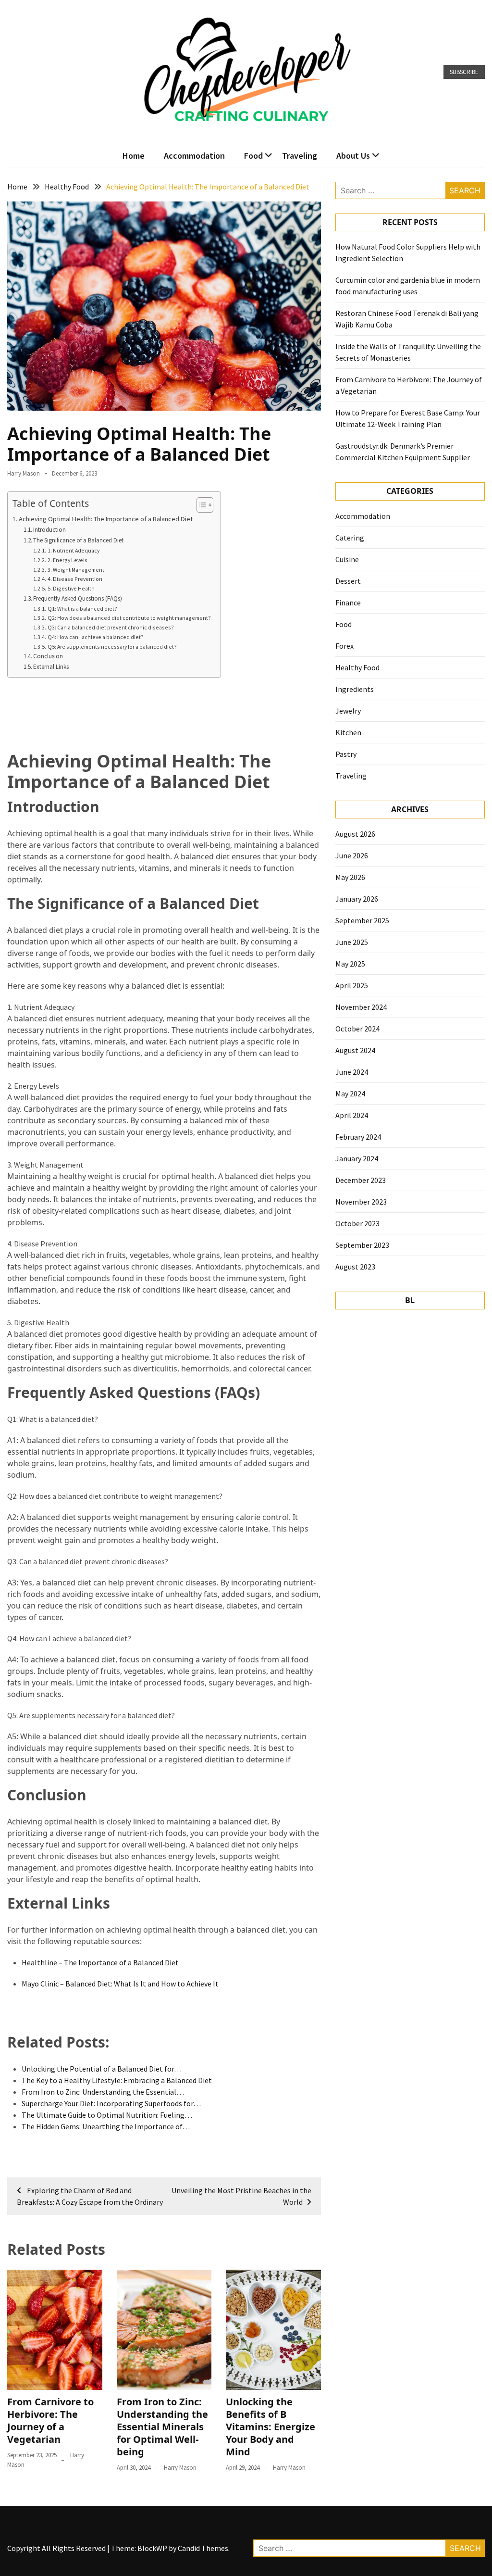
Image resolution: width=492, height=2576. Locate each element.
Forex (344, 646)
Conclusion (48, 656)
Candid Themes (203, 2548)
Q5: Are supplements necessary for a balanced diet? (112, 647)
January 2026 (357, 899)
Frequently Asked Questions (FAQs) (78, 598)
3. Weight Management (76, 570)
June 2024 (352, 1072)
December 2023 (361, 1180)
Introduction (49, 530)
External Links (51, 667)
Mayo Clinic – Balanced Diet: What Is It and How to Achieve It (120, 1984)
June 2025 (352, 942)
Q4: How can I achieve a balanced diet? (95, 637)
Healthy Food (357, 667)
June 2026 (352, 855)
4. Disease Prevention (75, 579)
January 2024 (357, 1158)
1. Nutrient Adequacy (73, 550)
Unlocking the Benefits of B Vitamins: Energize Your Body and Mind (271, 2427)
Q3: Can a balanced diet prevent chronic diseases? (111, 627)
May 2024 (350, 1093)
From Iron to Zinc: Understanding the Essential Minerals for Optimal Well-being (162, 2427)
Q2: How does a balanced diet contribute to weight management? (129, 618)
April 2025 (352, 985)
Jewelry (348, 711)
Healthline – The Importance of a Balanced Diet (100, 1962)
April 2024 (352, 1115)
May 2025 (350, 964)
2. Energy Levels (67, 560)
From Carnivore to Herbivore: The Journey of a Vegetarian (50, 2420)
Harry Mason (24, 473)
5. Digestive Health (71, 588)
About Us (353, 156)
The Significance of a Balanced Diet (78, 540)
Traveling (300, 156)
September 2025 (362, 920)
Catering (350, 538)
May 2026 (350, 877)
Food (253, 156)
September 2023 (362, 1245)
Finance (348, 603)
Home (134, 156)
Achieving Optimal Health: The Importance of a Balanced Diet (106, 519)
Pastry (346, 754)
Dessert (348, 581)
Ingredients (355, 689)
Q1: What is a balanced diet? (82, 609)
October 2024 (357, 1029)
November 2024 (361, 1007)
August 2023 (355, 1267)
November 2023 (361, 1202)
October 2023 (357, 1223)
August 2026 (355, 834)
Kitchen (348, 732)
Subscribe (464, 72)
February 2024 (358, 1137)
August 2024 (355, 1050)
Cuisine (347, 559)
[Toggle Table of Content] (200, 505)
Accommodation (194, 156)
